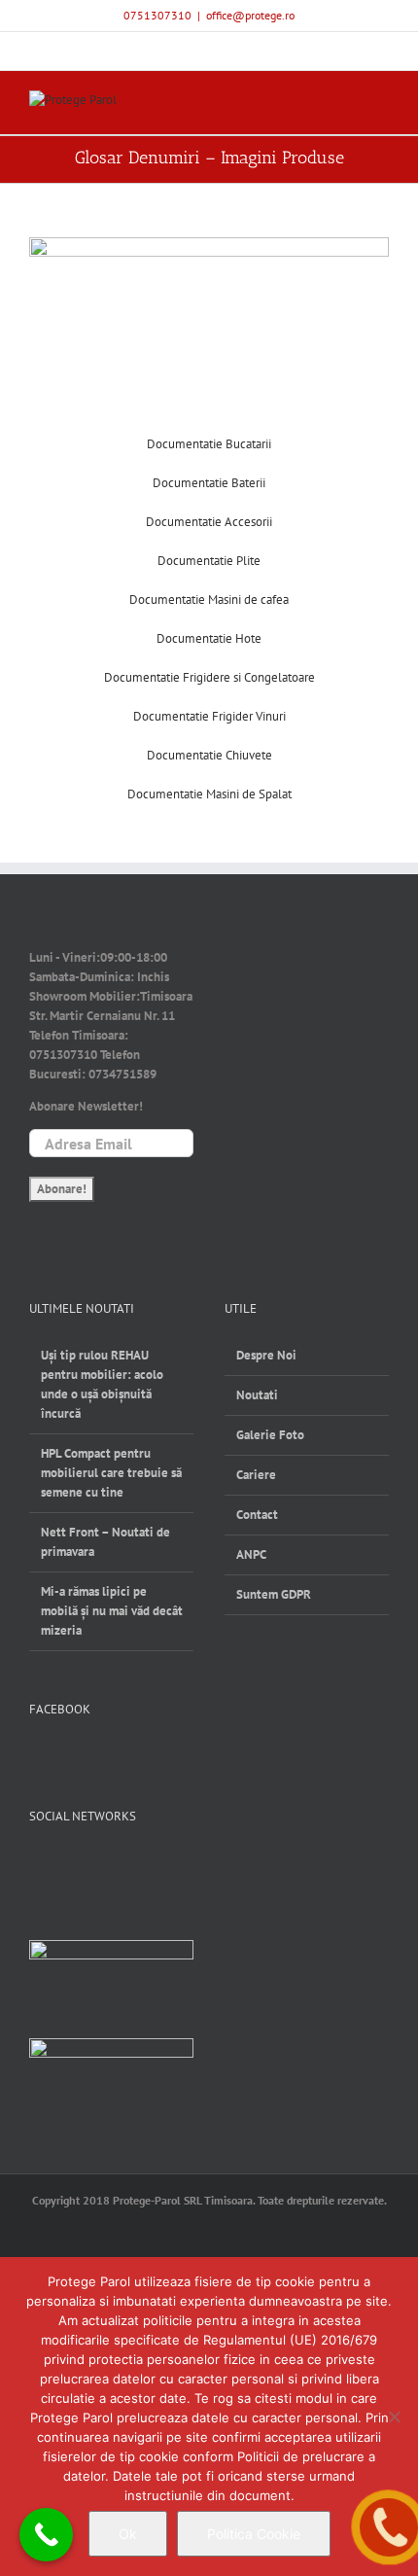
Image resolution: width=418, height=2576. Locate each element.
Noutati (257, 1395)
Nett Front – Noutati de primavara (105, 1542)
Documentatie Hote (209, 638)
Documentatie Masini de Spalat (209, 794)
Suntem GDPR (274, 1594)
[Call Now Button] (46, 2535)
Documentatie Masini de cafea (209, 600)
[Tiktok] (135, 1866)
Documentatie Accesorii (209, 522)
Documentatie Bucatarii (209, 444)
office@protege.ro (250, 15)
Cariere (256, 1475)
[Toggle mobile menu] (381, 105)
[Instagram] (103, 1866)
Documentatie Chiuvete (209, 755)
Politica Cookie (254, 2534)
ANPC (251, 1554)
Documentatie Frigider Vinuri (209, 716)
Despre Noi (266, 1355)
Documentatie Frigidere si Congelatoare (209, 677)
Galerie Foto (270, 1435)
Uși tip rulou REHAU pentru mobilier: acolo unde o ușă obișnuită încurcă (102, 1384)
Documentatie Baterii (209, 483)
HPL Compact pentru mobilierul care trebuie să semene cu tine (111, 1473)
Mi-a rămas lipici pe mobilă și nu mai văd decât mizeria (112, 1611)
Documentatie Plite (209, 561)
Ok (128, 2534)
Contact (257, 1515)
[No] (394, 2417)
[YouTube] (70, 1866)
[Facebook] (38, 1866)
